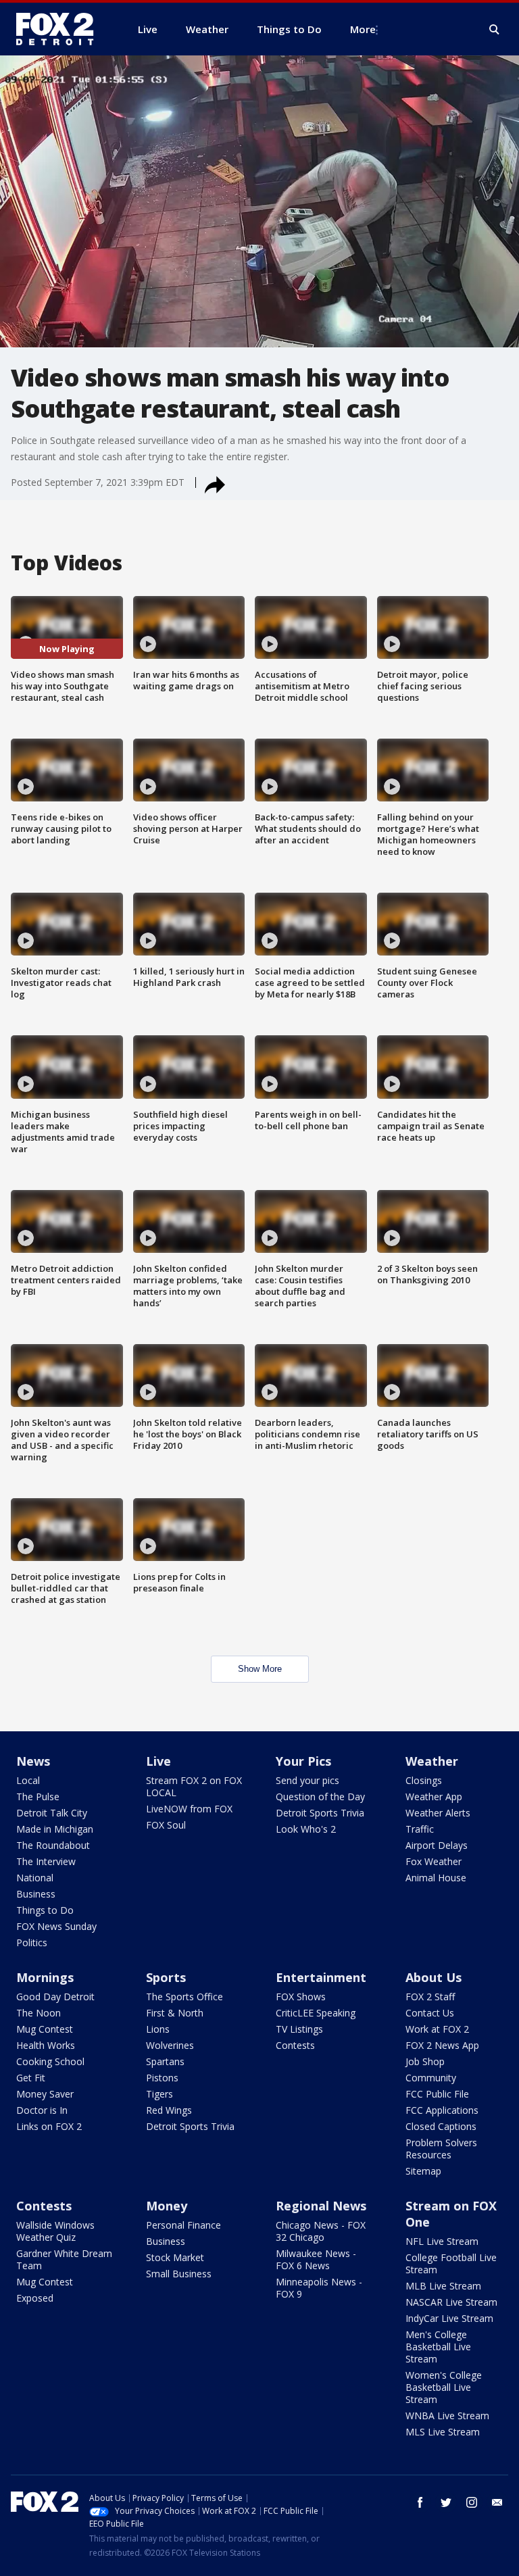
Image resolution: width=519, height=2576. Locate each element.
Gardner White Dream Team (64, 2259)
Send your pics (307, 1780)
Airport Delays (437, 1845)
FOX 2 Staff (430, 1997)
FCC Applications (442, 2110)
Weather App (434, 1797)
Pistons (162, 2078)
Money (167, 2206)
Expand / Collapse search (495, 30)
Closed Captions (441, 2126)
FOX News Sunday (56, 1926)
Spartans (165, 2061)
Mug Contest (45, 2029)
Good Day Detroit (55, 1997)
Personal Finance (183, 2225)
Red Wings (169, 2110)
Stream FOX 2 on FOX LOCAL (194, 1786)
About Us (434, 1977)
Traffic (420, 1829)
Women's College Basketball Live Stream (444, 2387)
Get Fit (31, 2078)
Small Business (179, 2274)
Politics (32, 1942)
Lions (158, 2029)
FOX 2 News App (442, 2045)
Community (431, 2078)
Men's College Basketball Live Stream (438, 2347)
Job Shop (425, 2061)
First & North (175, 2013)
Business (36, 1894)
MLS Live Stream (443, 2432)
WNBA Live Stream (447, 2416)
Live (158, 1761)
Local (28, 1780)
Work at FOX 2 (437, 2029)
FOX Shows (301, 1997)
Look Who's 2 (306, 1829)
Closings (424, 1780)
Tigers (159, 2094)
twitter (446, 2502)
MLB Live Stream (443, 2286)
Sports (166, 1977)
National (35, 1878)
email (497, 2502)
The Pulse (38, 1797)
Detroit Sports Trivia (320, 1813)
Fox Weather (434, 1861)
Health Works (46, 2045)
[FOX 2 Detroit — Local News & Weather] (61, 29)
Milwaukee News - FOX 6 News (316, 2259)
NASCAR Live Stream (451, 2302)
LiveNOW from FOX (189, 1809)
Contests (295, 2045)
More (363, 29)
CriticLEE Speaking (316, 2013)
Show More (260, 1669)
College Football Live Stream (451, 2263)
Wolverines (170, 2045)
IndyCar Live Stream (449, 2318)
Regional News (321, 2206)
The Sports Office (184, 1997)
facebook (420, 2502)
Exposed (35, 2298)
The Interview (46, 1861)
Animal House (436, 1878)
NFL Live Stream (442, 2241)
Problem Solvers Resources (441, 2149)
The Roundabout (53, 1845)
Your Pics (303, 1761)
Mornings (45, 1977)
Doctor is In (42, 2110)
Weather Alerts (438, 1813)
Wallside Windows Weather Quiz (55, 2231)
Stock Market (175, 2257)
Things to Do (45, 1910)
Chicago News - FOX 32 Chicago (321, 2231)
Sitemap (423, 2171)
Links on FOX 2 (49, 2126)
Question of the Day (320, 1797)
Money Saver (45, 2094)
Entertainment (321, 1977)
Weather (432, 1761)
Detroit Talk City (52, 1813)
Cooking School (50, 2061)
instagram (472, 2502)
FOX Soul (166, 1825)
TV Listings (299, 2029)
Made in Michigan (55, 1829)
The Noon (39, 2013)
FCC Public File (437, 2094)
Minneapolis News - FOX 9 (319, 2288)
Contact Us (430, 2013)
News (33, 1761)
